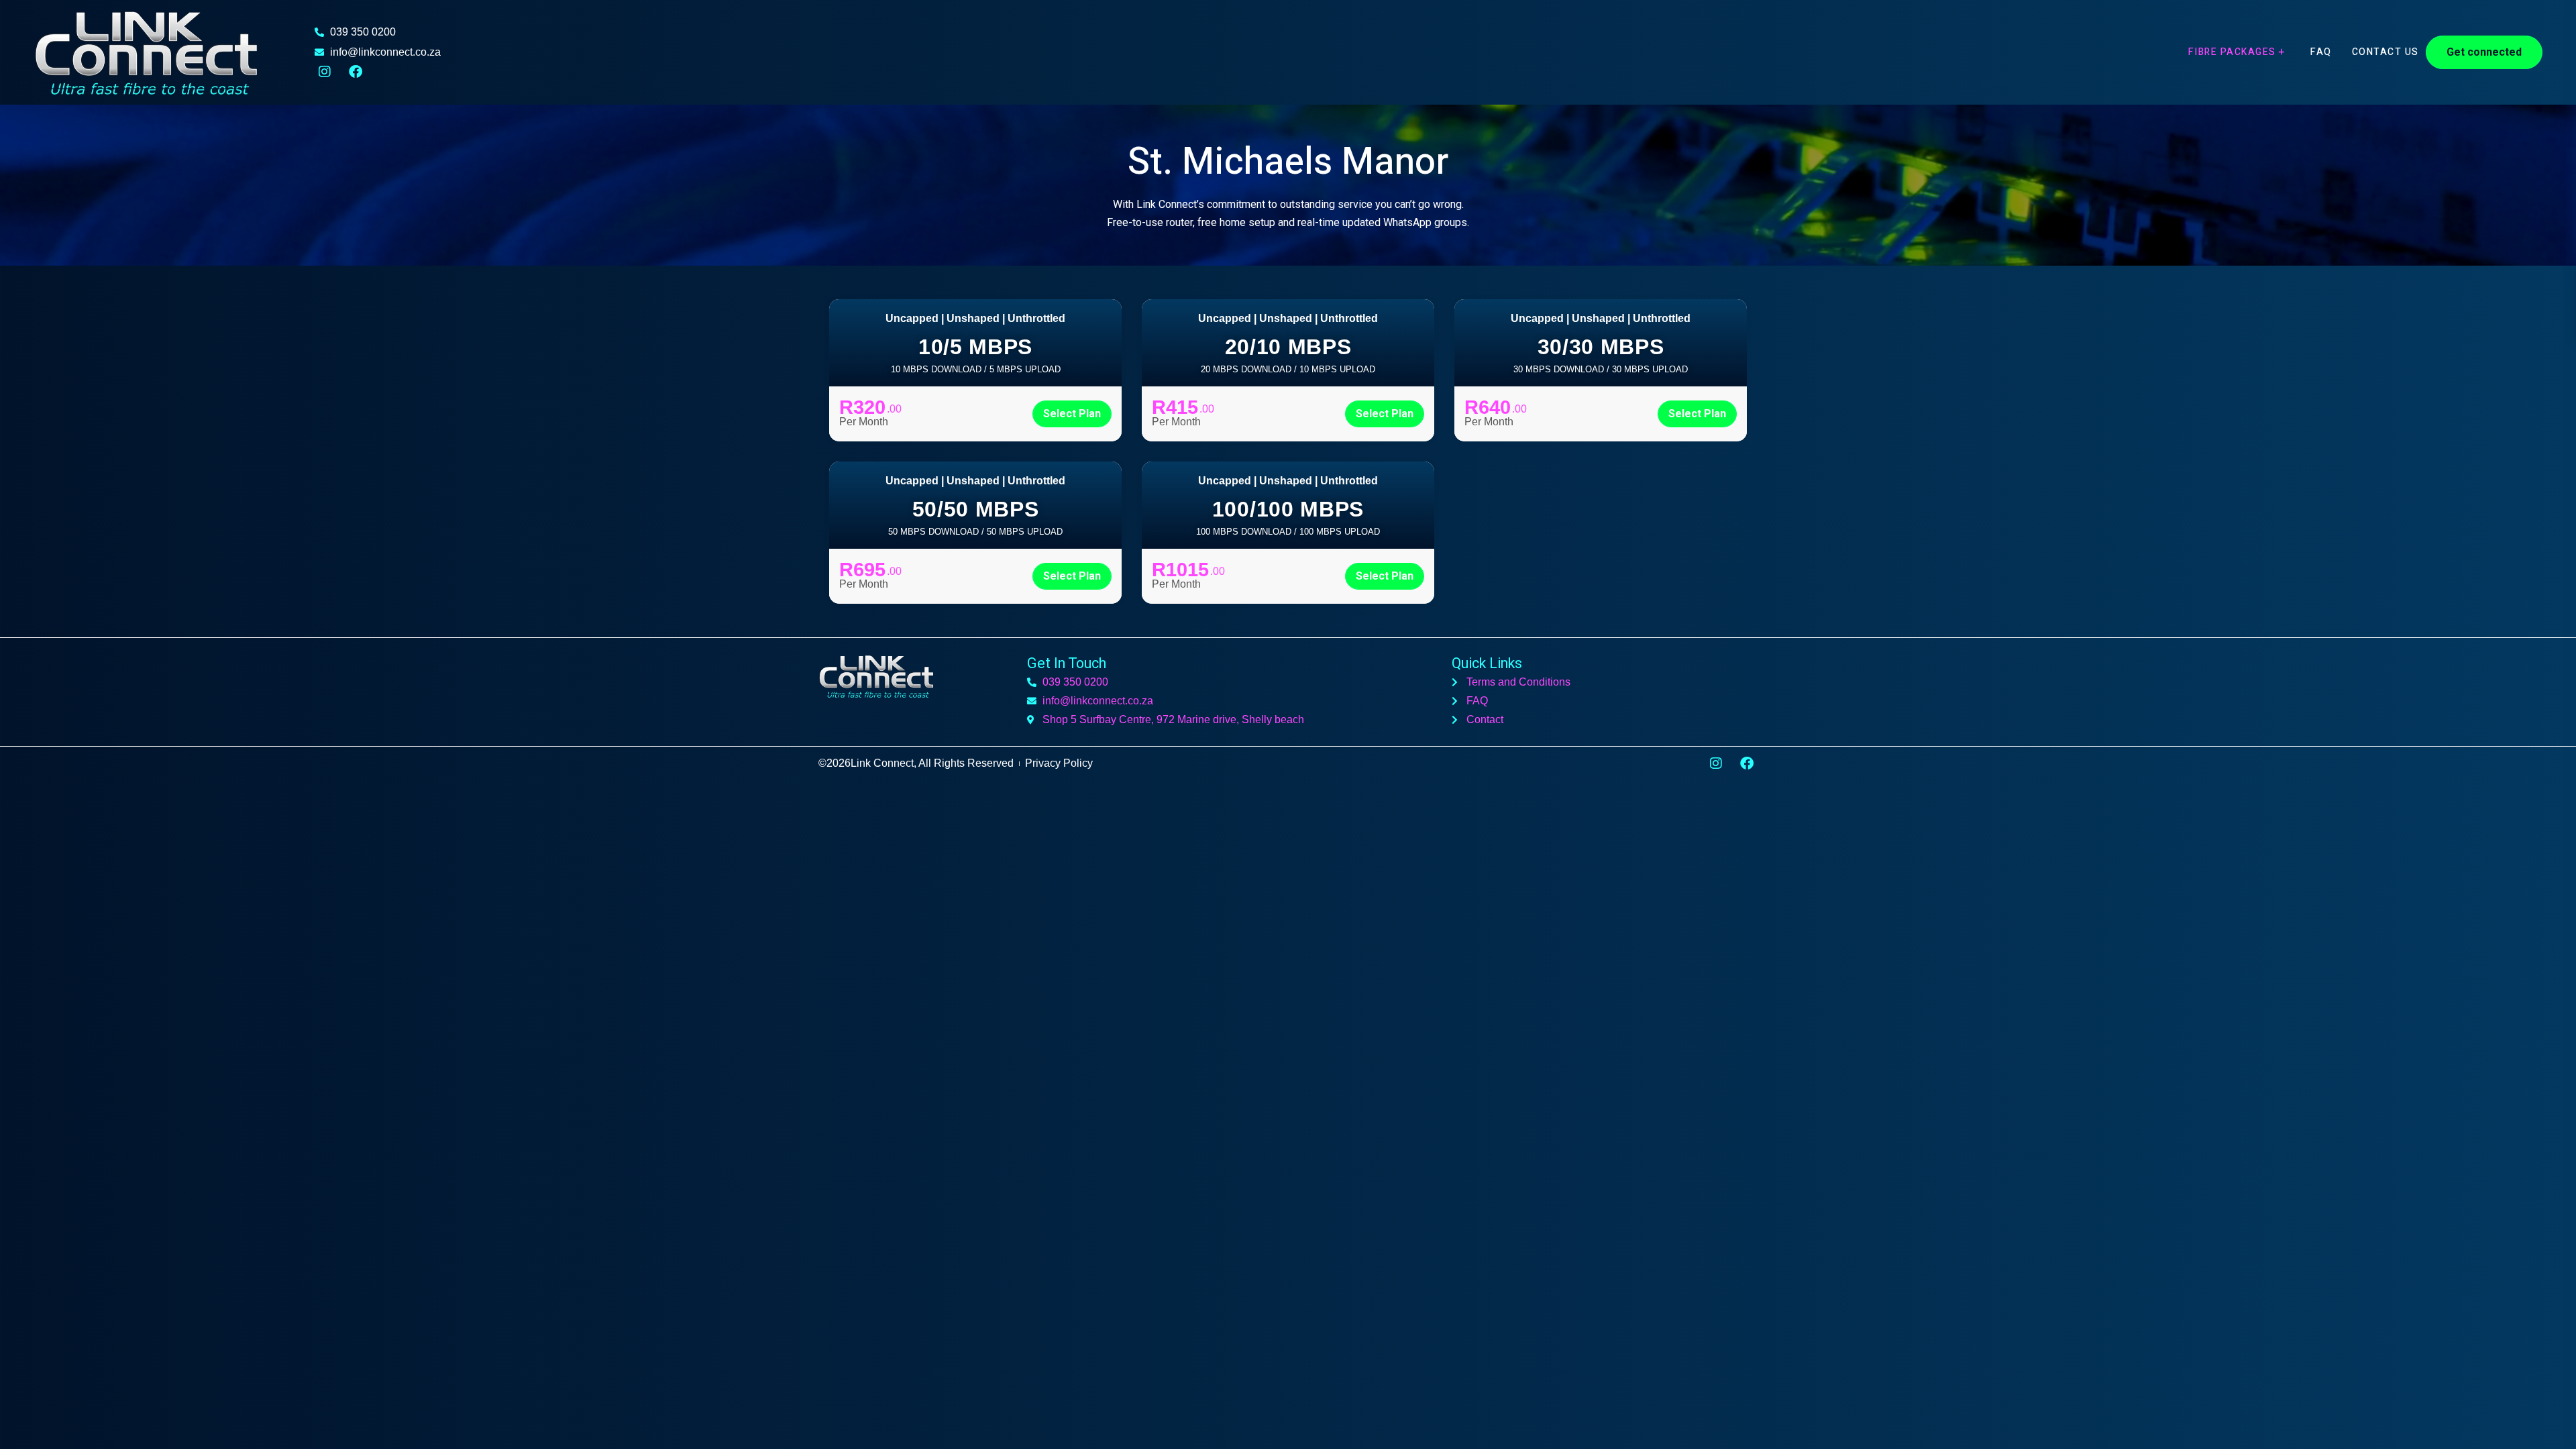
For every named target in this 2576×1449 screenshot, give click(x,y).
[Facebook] (356, 72)
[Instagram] (325, 72)
